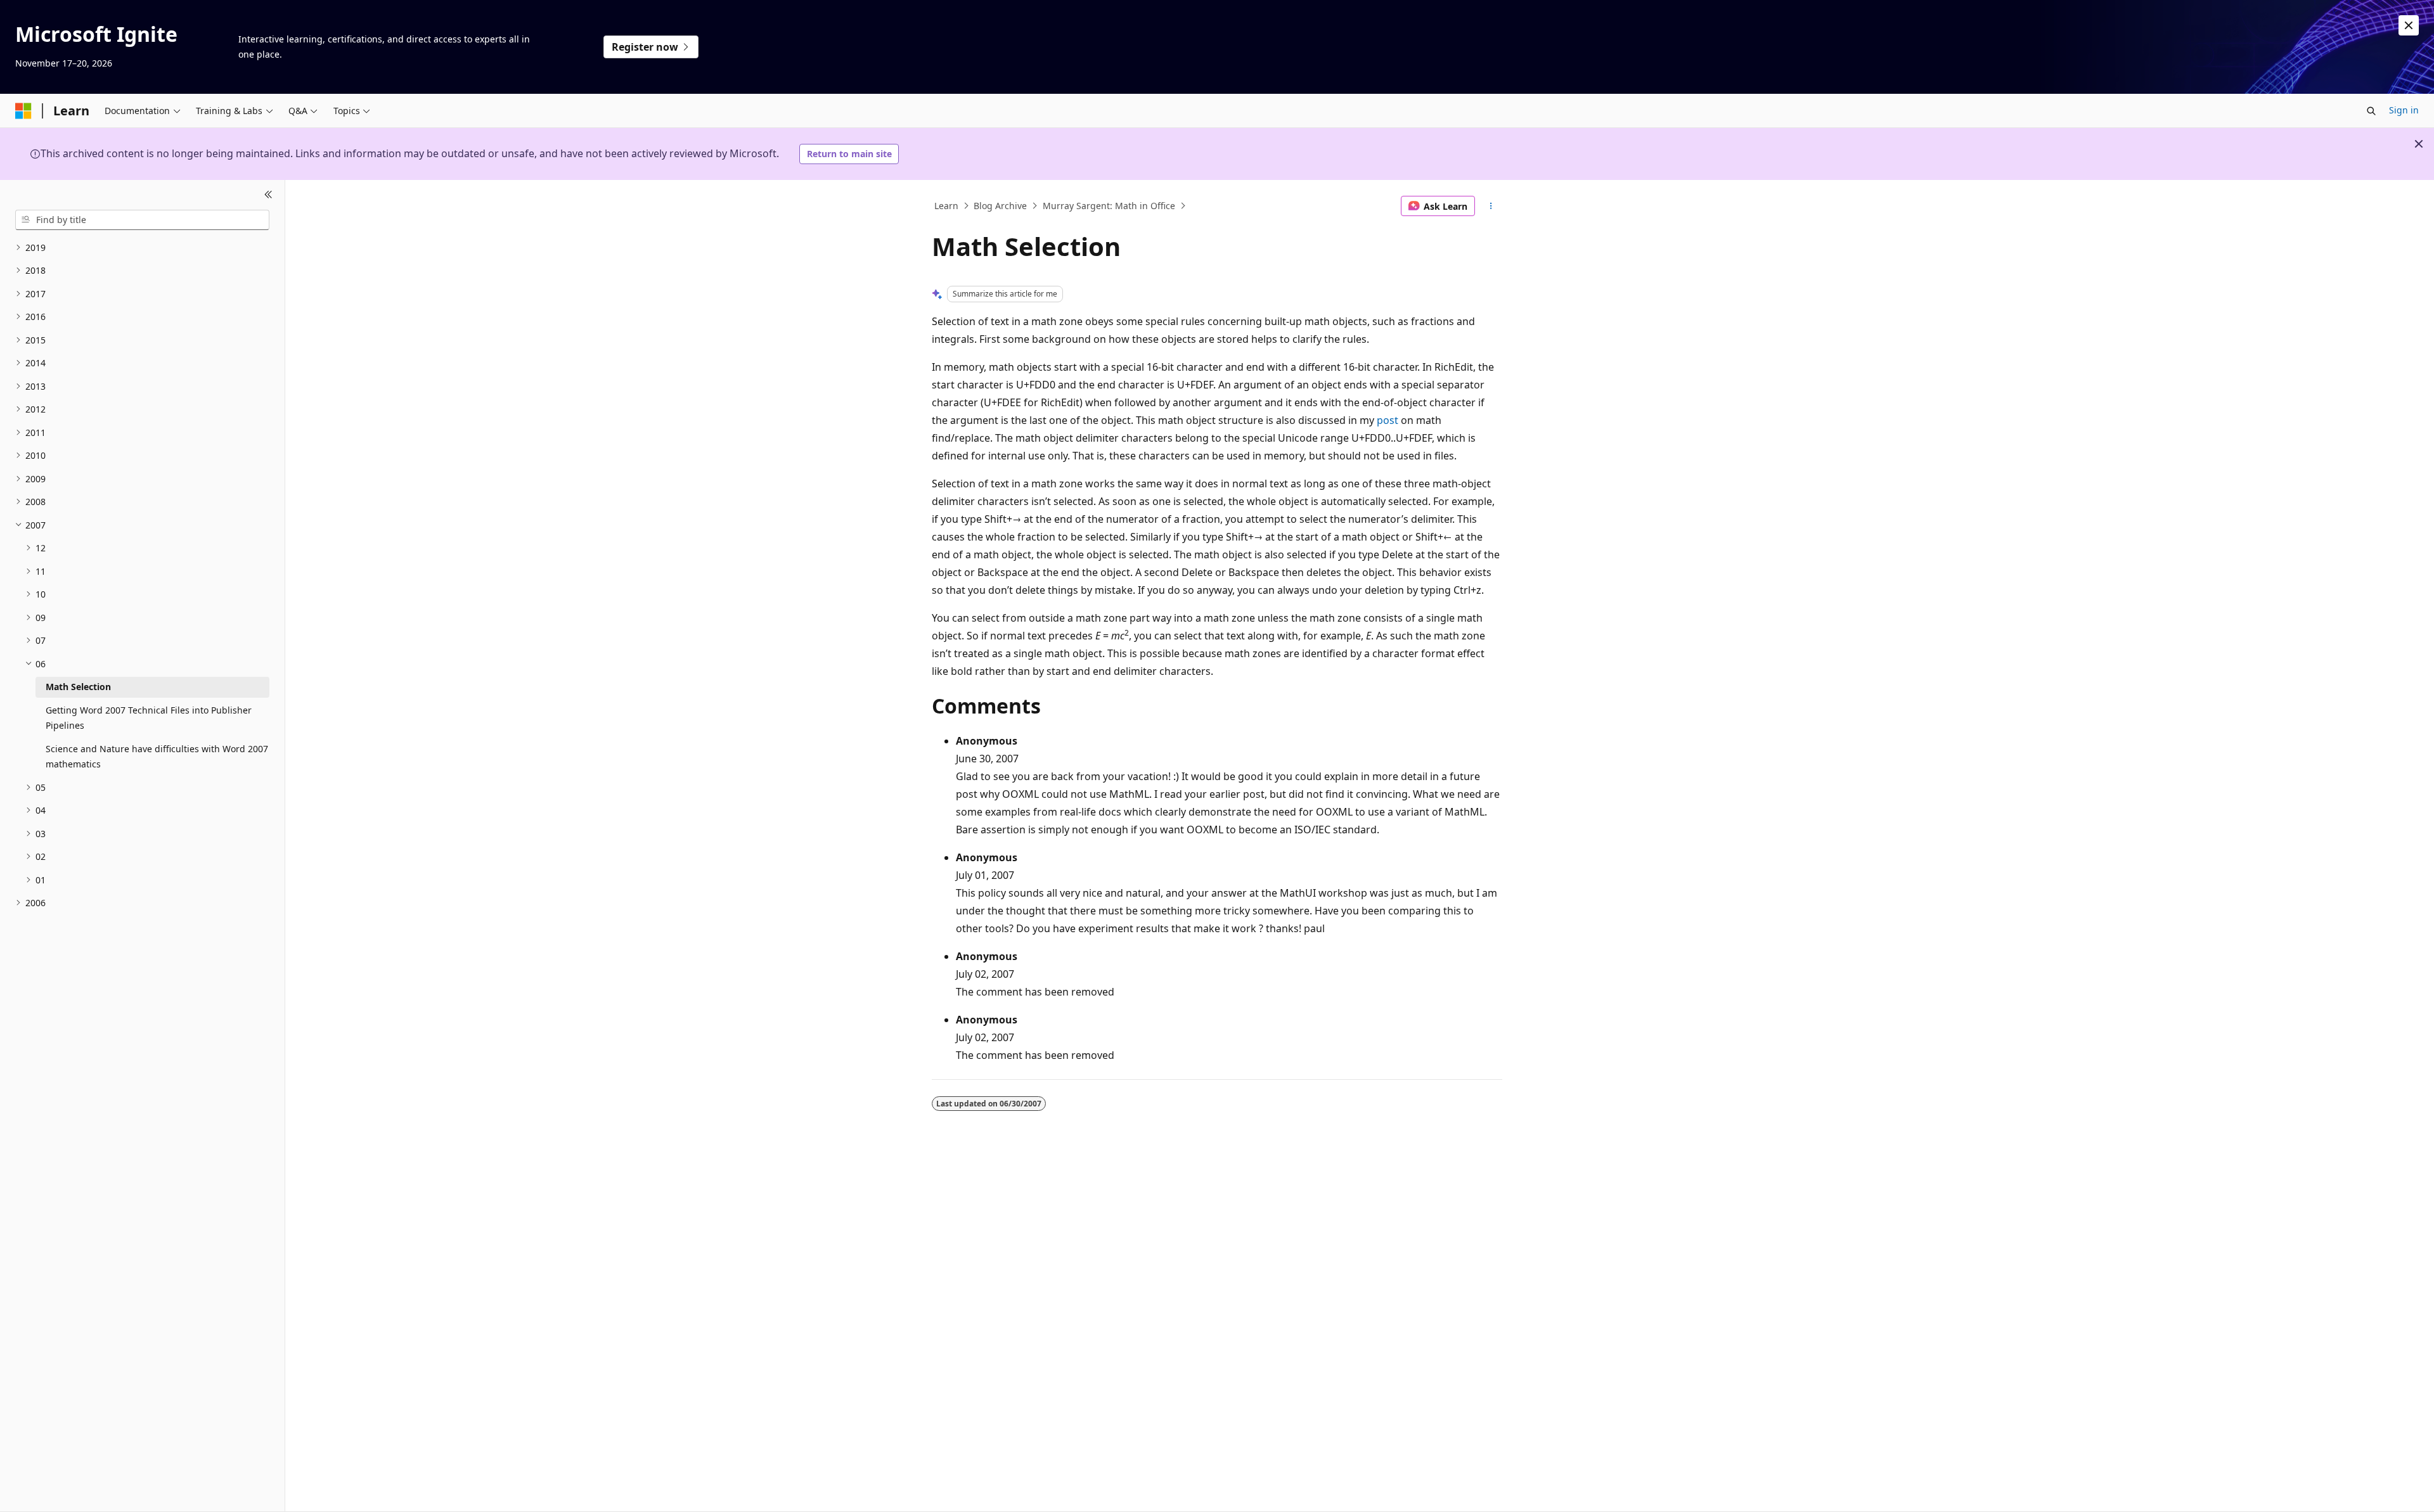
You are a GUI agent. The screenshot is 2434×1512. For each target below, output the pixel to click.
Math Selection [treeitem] (78, 687)
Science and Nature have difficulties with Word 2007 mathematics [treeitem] (157, 757)
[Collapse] (268, 195)
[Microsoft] (23, 111)
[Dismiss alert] (2409, 25)
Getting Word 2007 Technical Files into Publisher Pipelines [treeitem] (149, 718)
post (1388, 420)
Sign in (2404, 110)
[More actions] (1491, 206)
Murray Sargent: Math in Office (1109, 206)
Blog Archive (1000, 206)
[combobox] (142, 220)
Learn (946, 206)
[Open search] (2371, 111)
